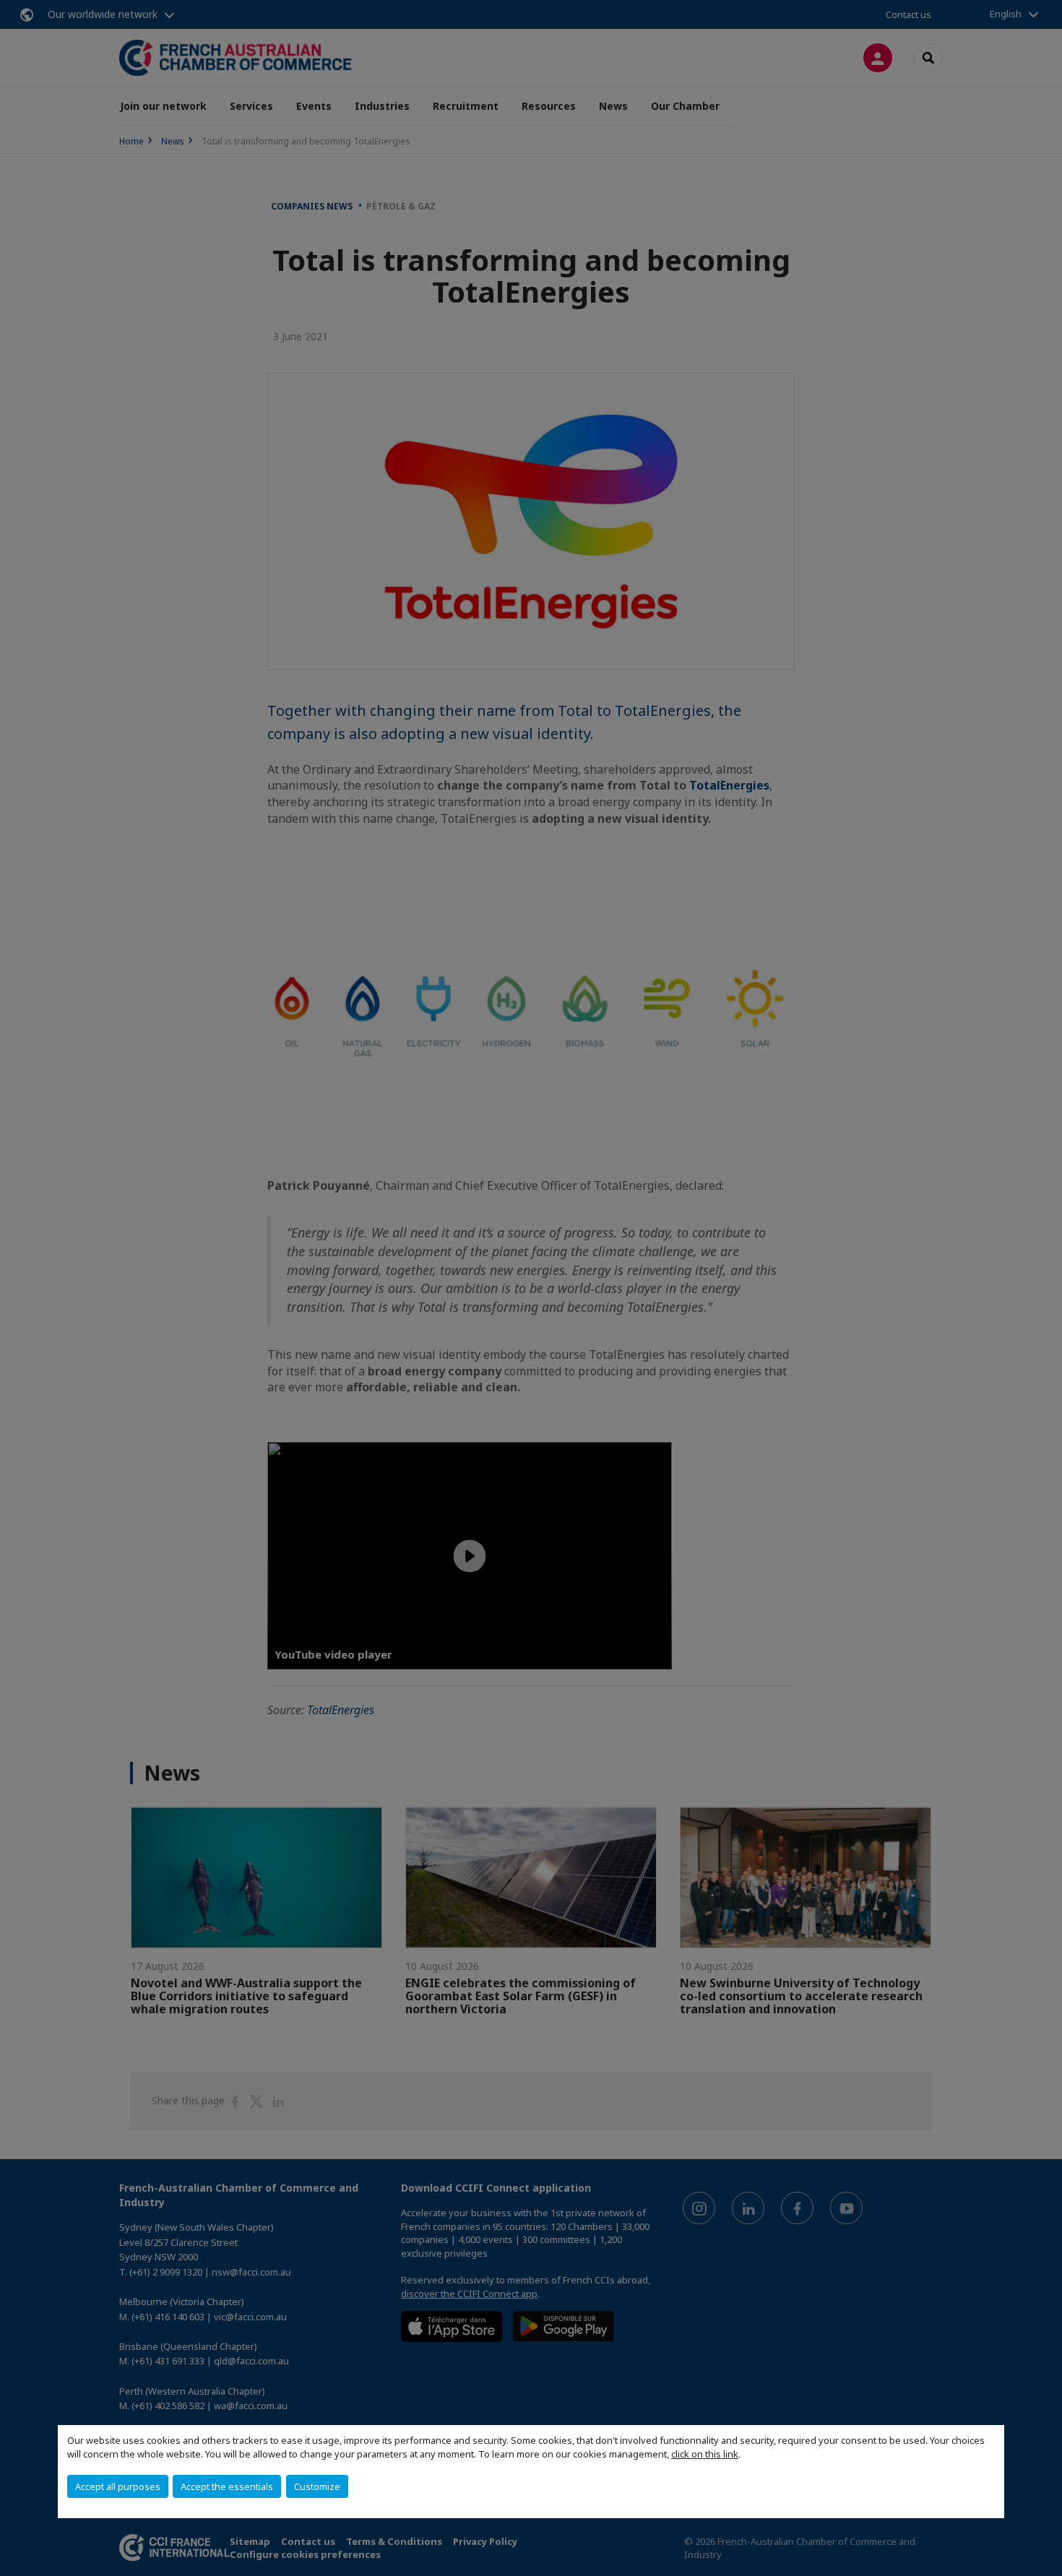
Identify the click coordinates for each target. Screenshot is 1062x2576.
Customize (317, 2486)
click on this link (705, 2454)
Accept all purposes (118, 2486)
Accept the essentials (227, 2486)
